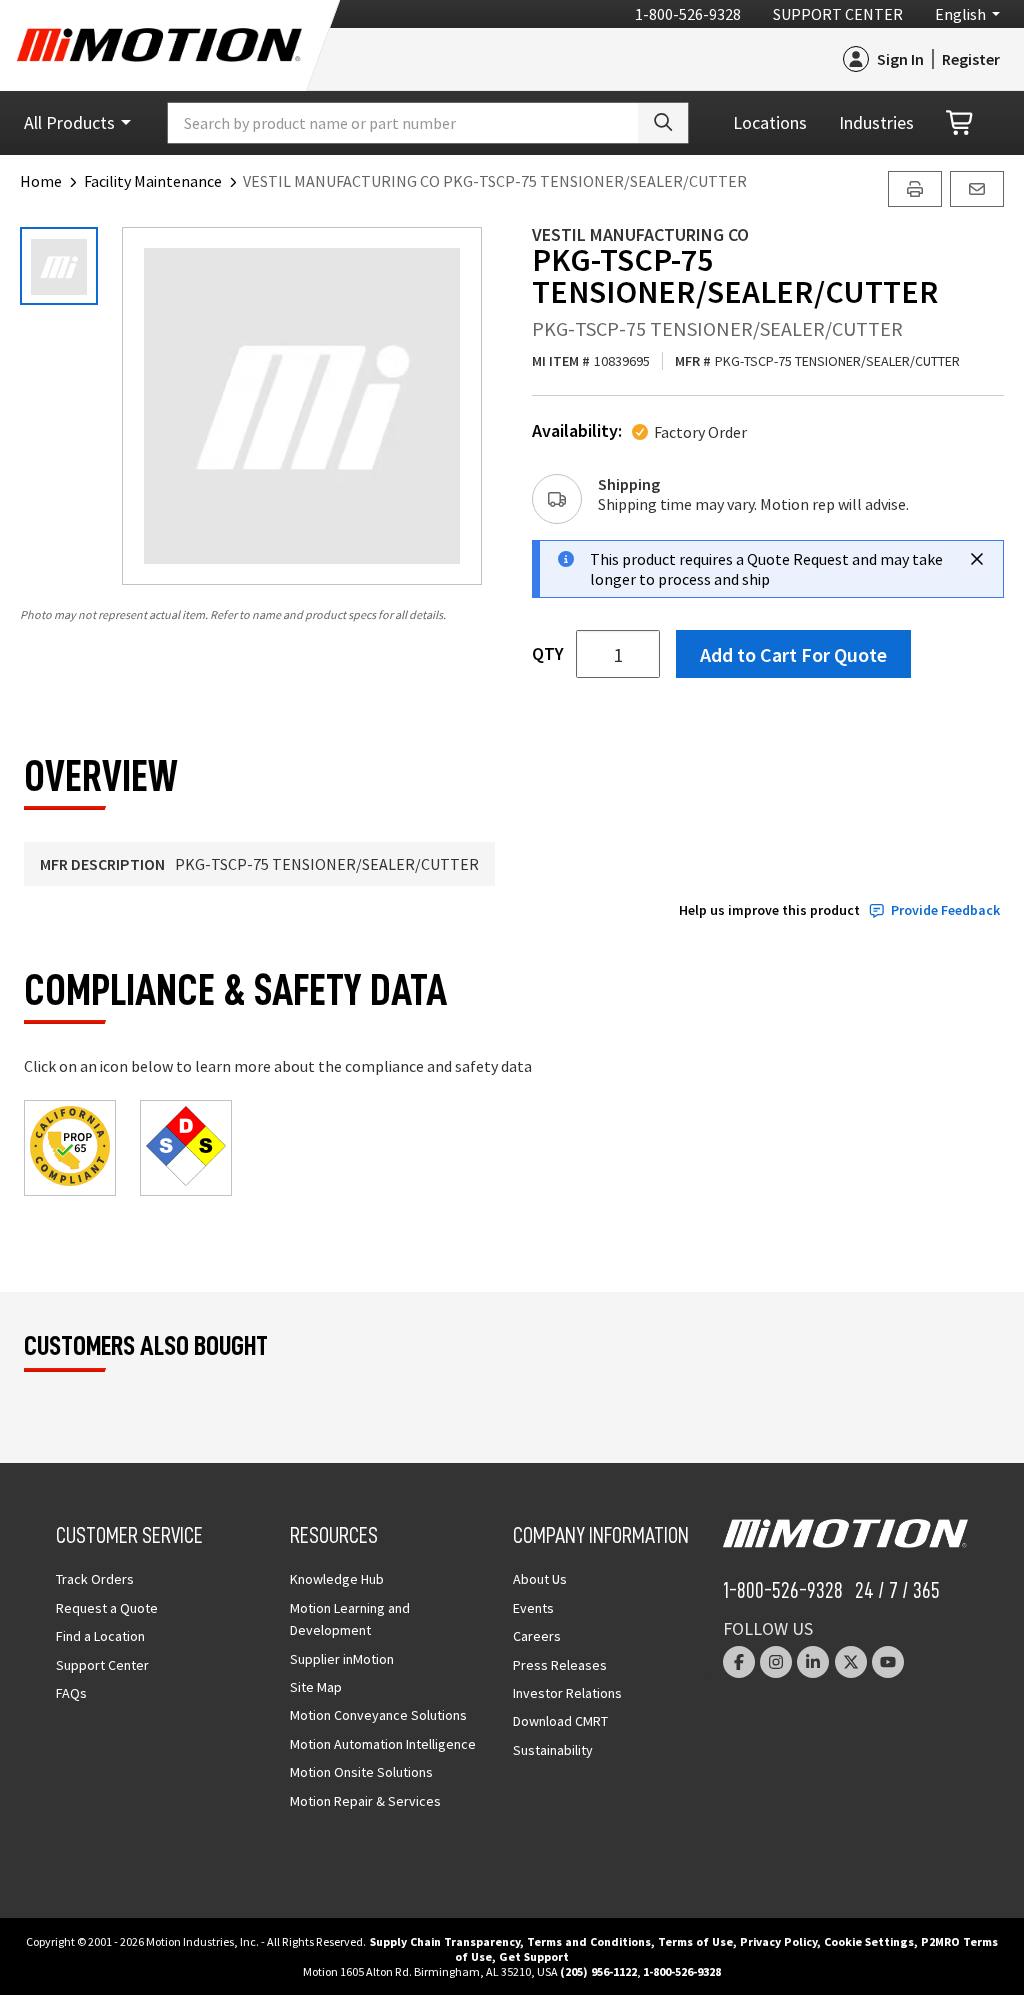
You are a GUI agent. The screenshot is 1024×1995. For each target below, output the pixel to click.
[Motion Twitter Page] (851, 1662)
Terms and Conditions (589, 1941)
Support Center (838, 14)
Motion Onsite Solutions (361, 1772)
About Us (540, 1579)
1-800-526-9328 (688, 14)
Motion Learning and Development (350, 1619)
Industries (876, 122)
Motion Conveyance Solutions (378, 1715)
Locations (770, 122)
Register (971, 59)
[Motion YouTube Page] (888, 1662)
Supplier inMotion (342, 1659)
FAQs (71, 1693)
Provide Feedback (945, 910)
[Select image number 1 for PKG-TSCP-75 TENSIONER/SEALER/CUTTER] (59, 266)
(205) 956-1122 (598, 1971)
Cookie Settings (869, 1941)
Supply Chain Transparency (445, 1941)
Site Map (316, 1687)
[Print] (915, 189)
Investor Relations (567, 1693)
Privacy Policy (778, 1941)
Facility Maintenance (153, 181)
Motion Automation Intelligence (383, 1744)
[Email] (977, 189)
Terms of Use (695, 1941)
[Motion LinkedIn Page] (813, 1662)
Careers (537, 1636)
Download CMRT (560, 1721)
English (960, 14)
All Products (69, 122)
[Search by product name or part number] (663, 123)
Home (41, 181)
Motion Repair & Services (365, 1801)
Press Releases (560, 1665)
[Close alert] (977, 559)
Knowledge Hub (337, 1579)
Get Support (534, 1956)
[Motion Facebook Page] (739, 1662)
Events (533, 1608)
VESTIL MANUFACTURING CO (640, 234)
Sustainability (553, 1750)
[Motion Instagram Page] (776, 1662)
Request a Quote (107, 1608)
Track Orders (95, 1579)
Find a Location (100, 1636)
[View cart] (961, 123)
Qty (548, 654)
